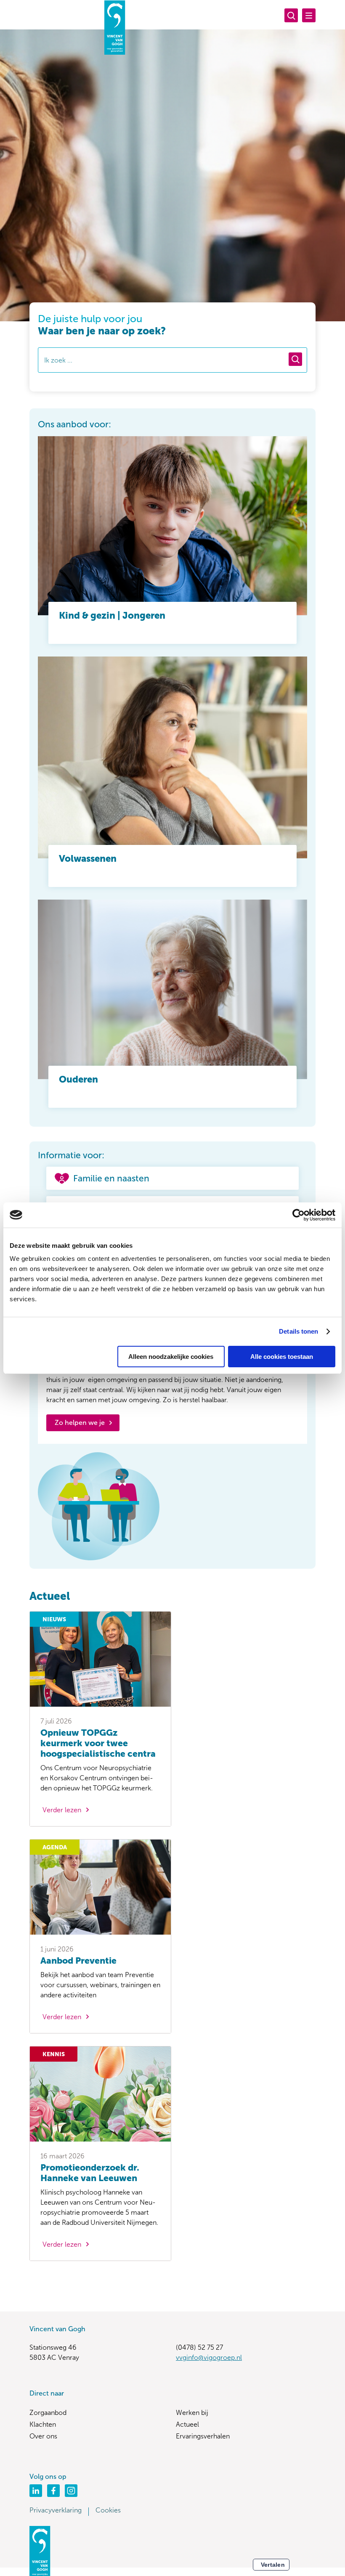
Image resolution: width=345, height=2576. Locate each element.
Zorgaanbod (48, 2413)
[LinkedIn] (36, 2491)
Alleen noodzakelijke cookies (171, 1357)
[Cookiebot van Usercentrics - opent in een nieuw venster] (299, 1215)
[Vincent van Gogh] (115, 27)
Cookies (108, 2510)
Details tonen (299, 1331)
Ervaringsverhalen (203, 2436)
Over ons (43, 2436)
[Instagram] (71, 2491)
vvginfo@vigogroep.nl (209, 2358)
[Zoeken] (291, 15)
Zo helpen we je (80, 1423)
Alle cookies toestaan (282, 1357)
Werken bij (192, 2413)
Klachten (43, 2424)
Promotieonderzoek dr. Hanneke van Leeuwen (90, 2173)
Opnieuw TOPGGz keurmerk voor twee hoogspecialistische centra (98, 1743)
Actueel (187, 2424)
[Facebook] (53, 2491)
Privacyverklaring (56, 2510)
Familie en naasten (111, 1178)
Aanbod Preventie (78, 1960)
